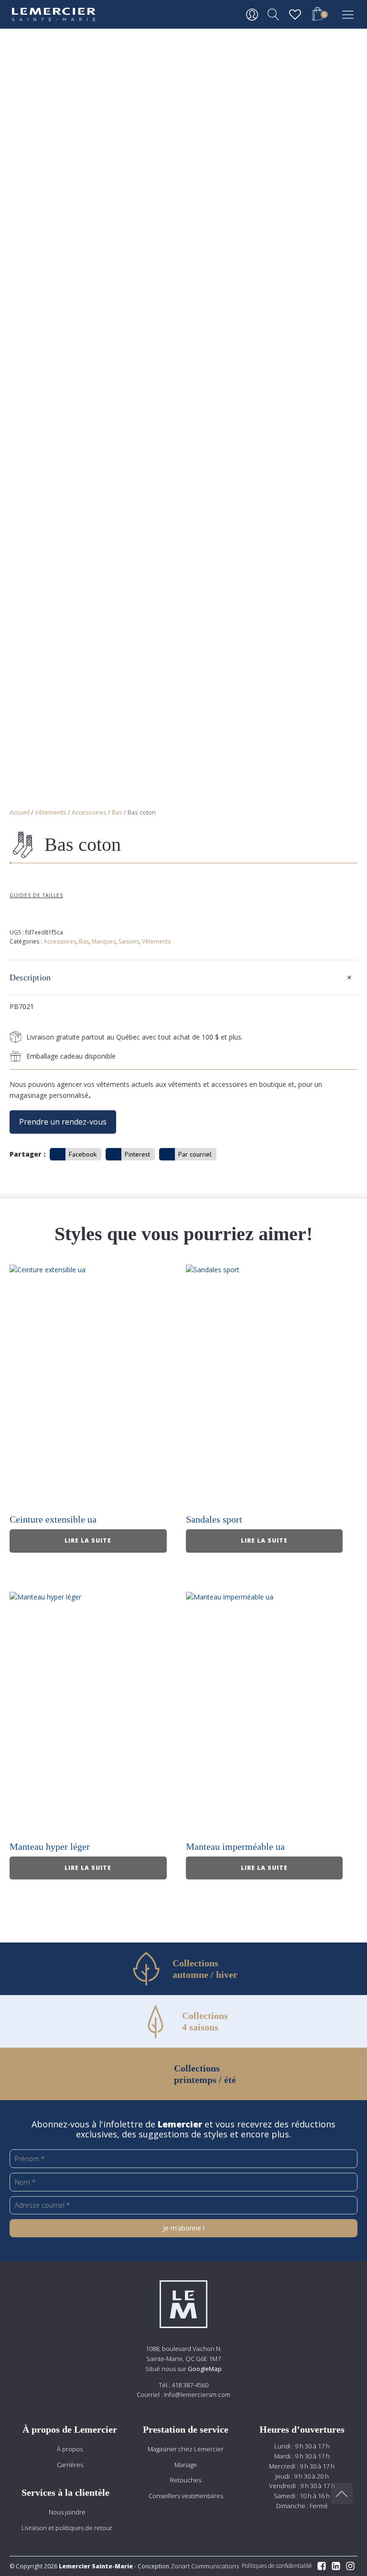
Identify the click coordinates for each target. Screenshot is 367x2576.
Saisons (129, 941)
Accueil (20, 812)
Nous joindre (67, 2512)
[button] (317, 15)
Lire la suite (88, 1540)
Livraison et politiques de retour (67, 2528)
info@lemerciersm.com (197, 2394)
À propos (70, 2449)
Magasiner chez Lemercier (186, 2449)
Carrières (70, 2465)
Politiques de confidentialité (277, 2566)
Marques (104, 941)
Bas (117, 812)
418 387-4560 (190, 2385)
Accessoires (89, 812)
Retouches (186, 2480)
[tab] (183, 977)
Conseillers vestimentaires (186, 2496)
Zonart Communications (204, 2566)
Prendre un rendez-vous (63, 1122)
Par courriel (195, 1154)
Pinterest (137, 1154)
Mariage (186, 2465)
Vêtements (51, 812)
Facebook (83, 1154)
